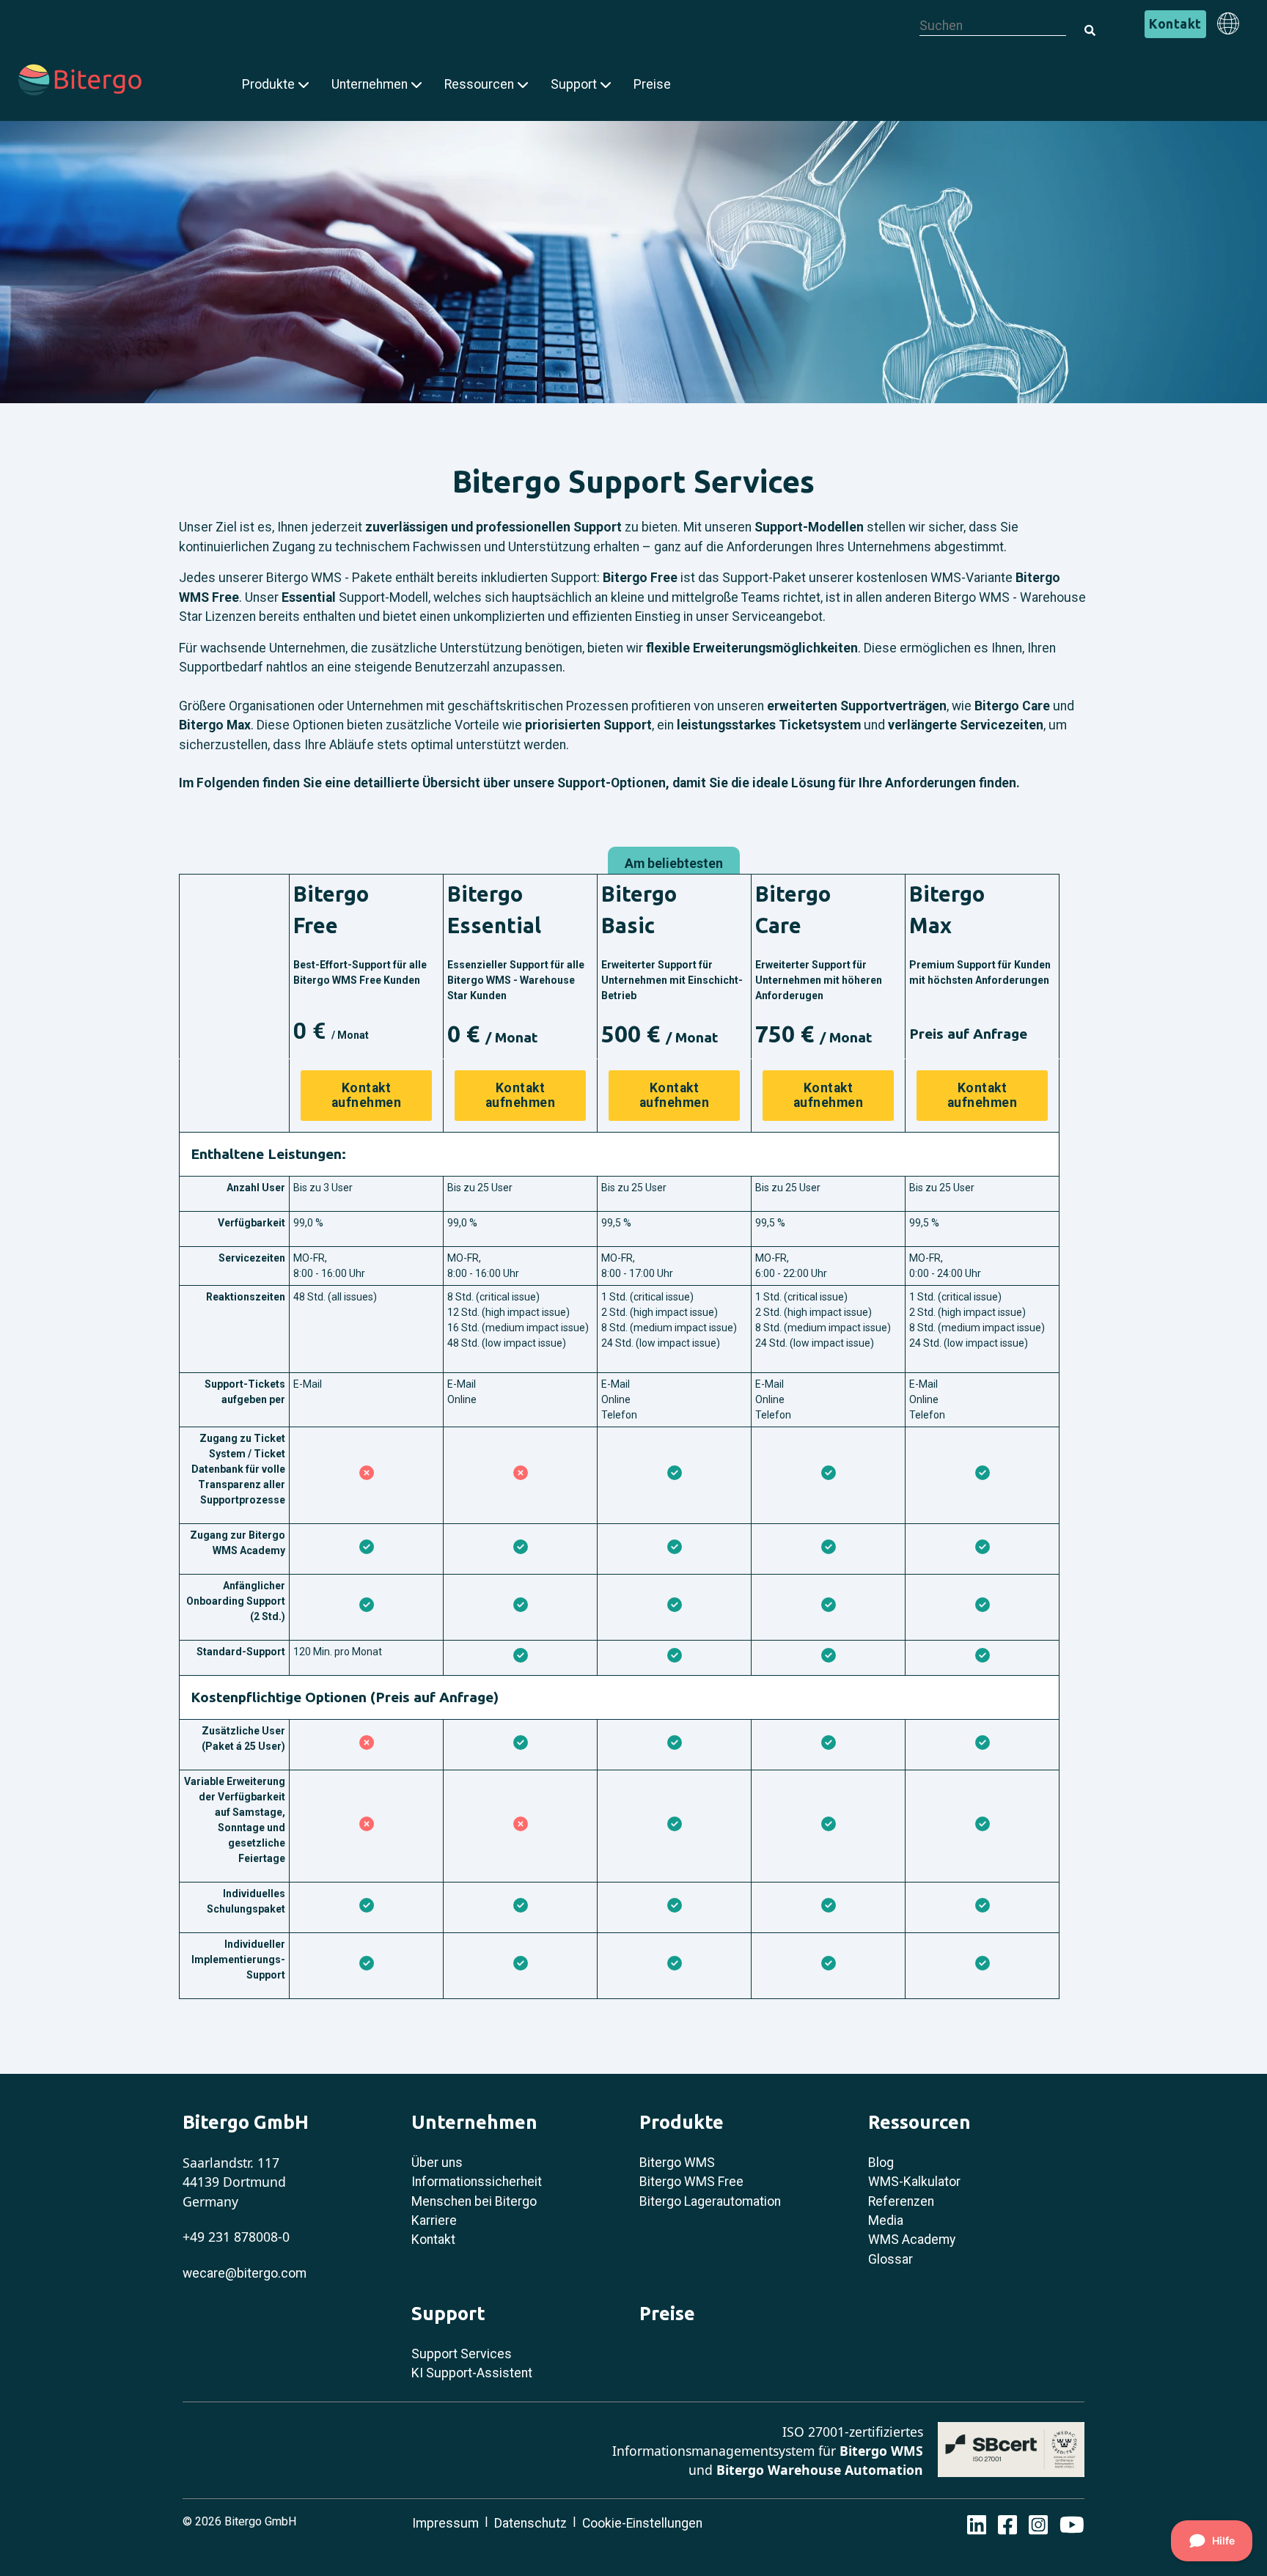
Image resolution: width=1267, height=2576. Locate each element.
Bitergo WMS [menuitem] (677, 2163)
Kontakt (1175, 24)
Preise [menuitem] (652, 84)
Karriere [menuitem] (434, 2220)
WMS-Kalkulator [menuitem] (914, 2182)
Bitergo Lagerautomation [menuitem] (710, 2201)
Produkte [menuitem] (268, 84)
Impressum (445, 2523)
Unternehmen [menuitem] (370, 84)
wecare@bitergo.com (245, 2273)
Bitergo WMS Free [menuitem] (691, 2182)
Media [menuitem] (886, 2220)
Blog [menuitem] (881, 2163)
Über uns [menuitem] (437, 2163)
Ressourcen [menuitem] (479, 84)
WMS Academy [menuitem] (912, 2240)
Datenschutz (530, 2523)
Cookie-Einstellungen (642, 2523)
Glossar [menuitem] (890, 2259)
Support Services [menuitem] (462, 2354)
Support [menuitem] (574, 84)
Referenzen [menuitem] (901, 2201)
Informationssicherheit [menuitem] (477, 2182)
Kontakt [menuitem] (433, 2240)
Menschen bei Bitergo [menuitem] (474, 2201)
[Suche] (1084, 22)
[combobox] (993, 26)
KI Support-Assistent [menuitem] (472, 2373)
